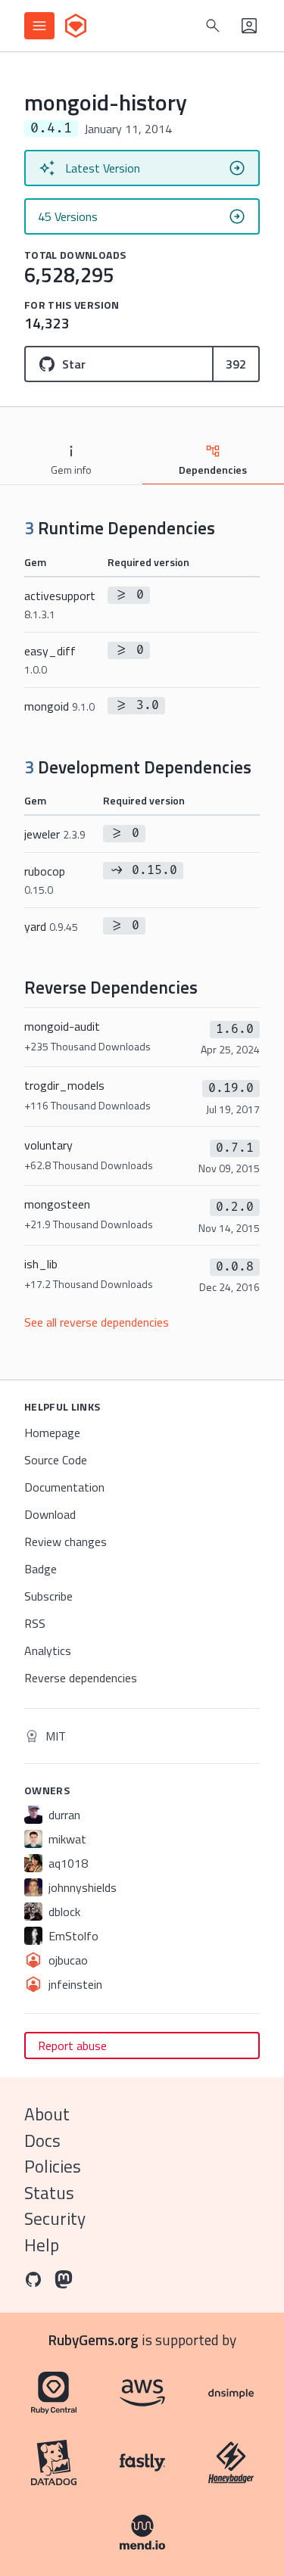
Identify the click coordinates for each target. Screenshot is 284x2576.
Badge (41, 1569)
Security (55, 2218)
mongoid (59, 706)
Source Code (56, 1460)
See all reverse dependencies (97, 1322)
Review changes (66, 1542)
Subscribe (48, 1596)
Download (50, 1514)
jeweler (55, 834)
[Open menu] (39, 26)
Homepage (52, 1433)
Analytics (48, 1650)
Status (49, 2193)
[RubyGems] (76, 26)
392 (236, 364)
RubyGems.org (94, 2340)
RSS (35, 1623)
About (47, 2114)
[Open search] (213, 26)
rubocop (45, 880)
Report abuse (72, 2046)
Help (42, 2245)
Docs (42, 2140)
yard (51, 926)
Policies (53, 2166)
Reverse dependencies (81, 1678)
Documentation (64, 1487)
